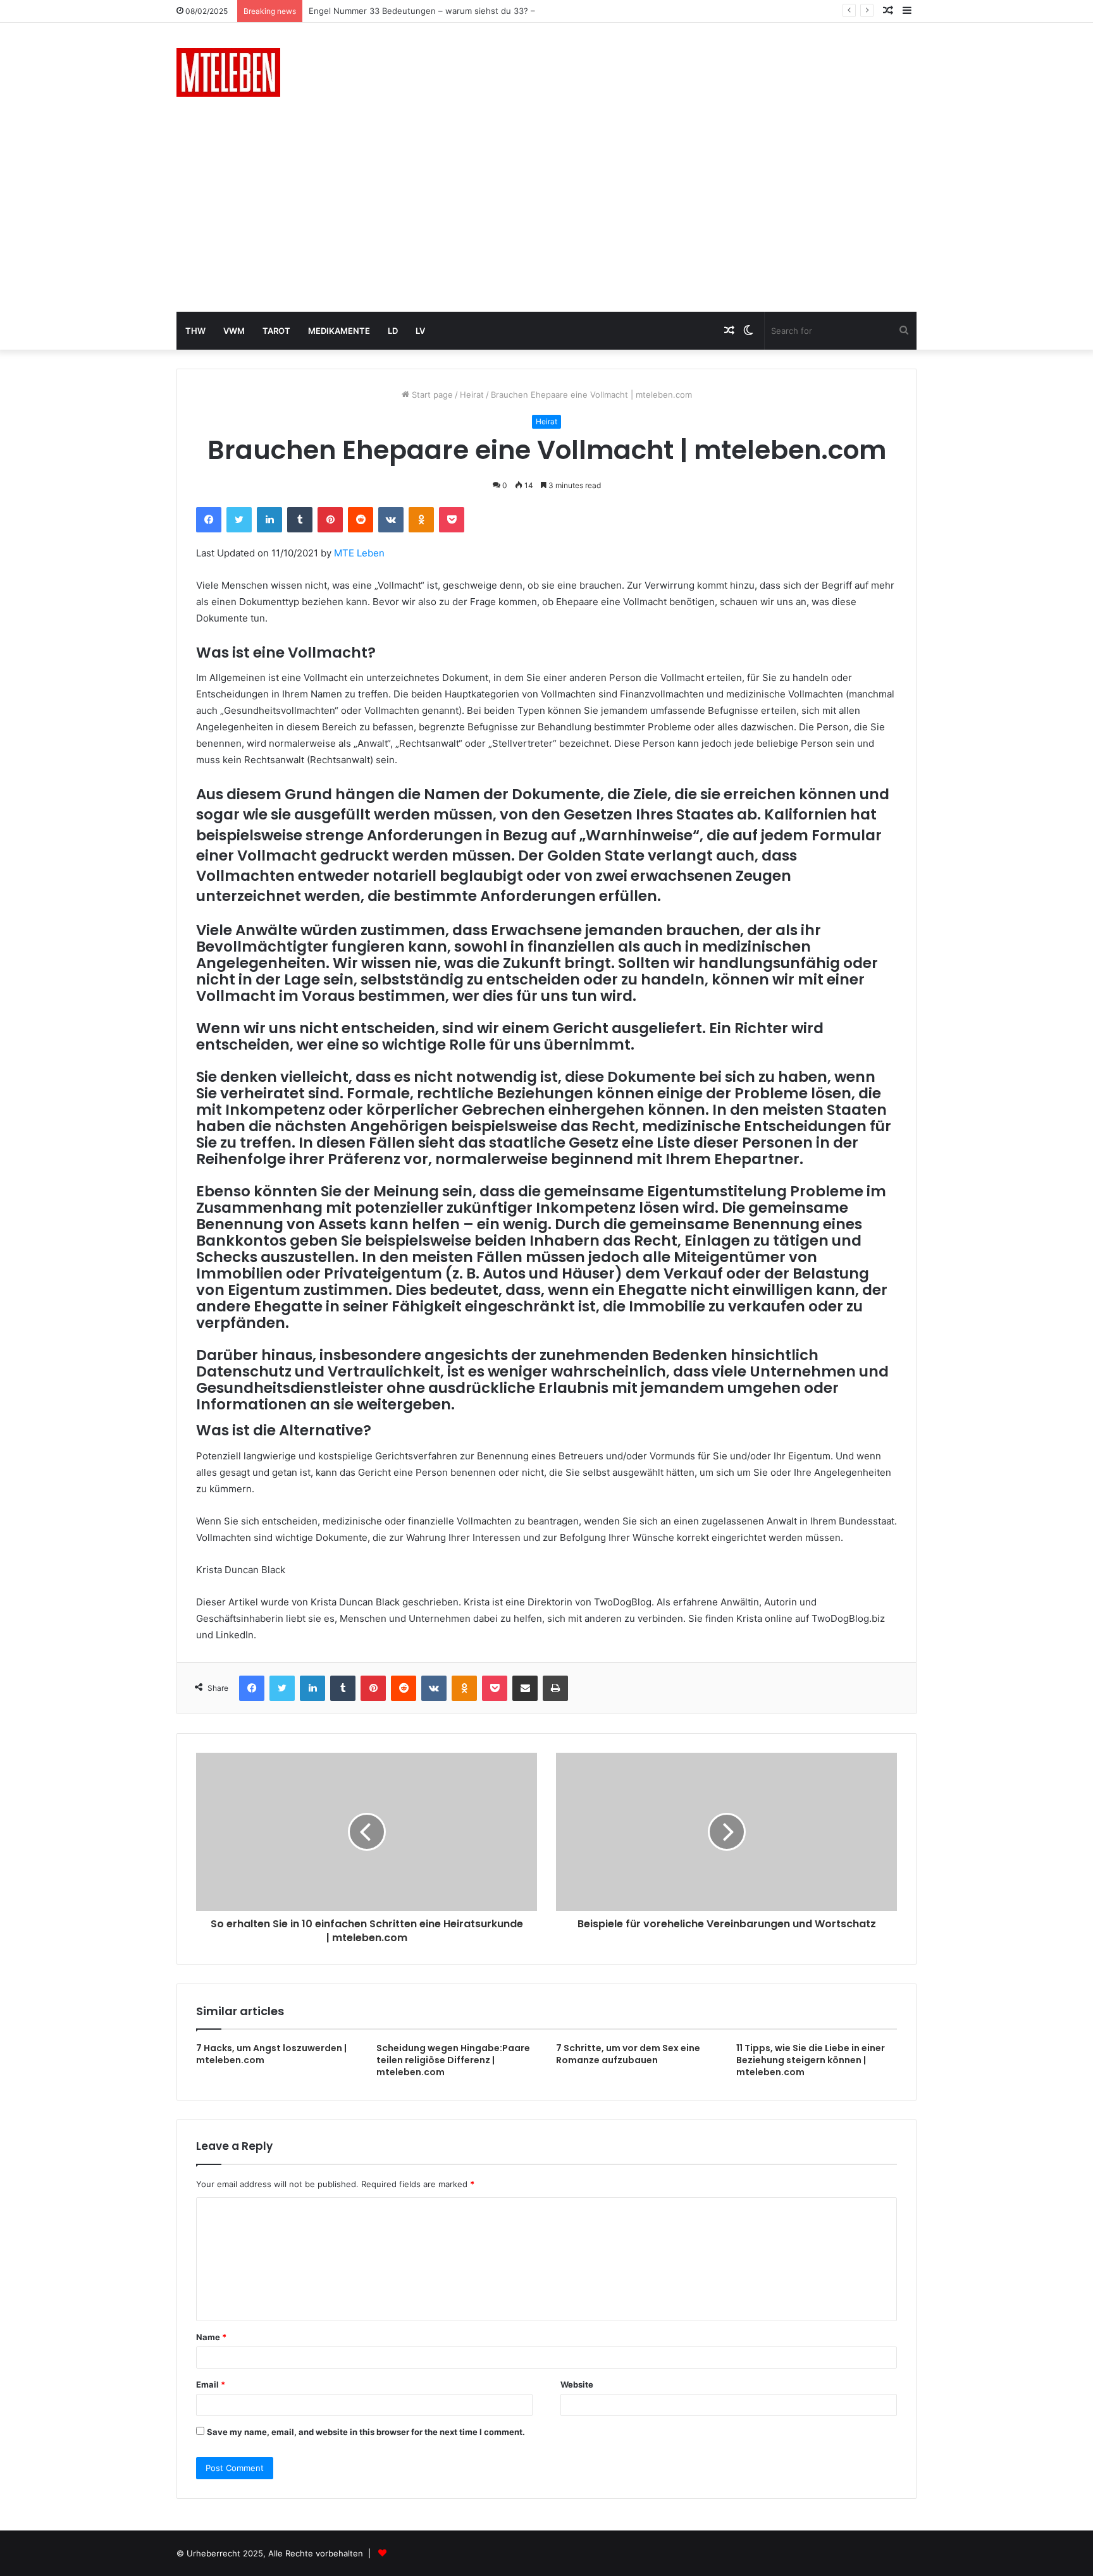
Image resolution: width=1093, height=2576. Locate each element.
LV (420, 331)
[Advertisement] (546, 217)
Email (211, 2384)
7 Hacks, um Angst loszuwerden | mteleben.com (271, 2054)
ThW (195, 331)
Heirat (472, 395)
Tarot (276, 331)
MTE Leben (359, 553)
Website (577, 2384)
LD (393, 331)
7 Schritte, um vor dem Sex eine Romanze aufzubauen (628, 2054)
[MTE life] (228, 72)
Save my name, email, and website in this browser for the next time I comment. (366, 2432)
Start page (431, 395)
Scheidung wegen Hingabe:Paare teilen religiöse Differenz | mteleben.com (453, 2060)
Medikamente (339, 331)
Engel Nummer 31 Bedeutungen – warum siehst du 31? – (421, 11)
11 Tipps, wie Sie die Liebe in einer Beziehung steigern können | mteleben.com (811, 2060)
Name (211, 2337)
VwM (234, 331)
